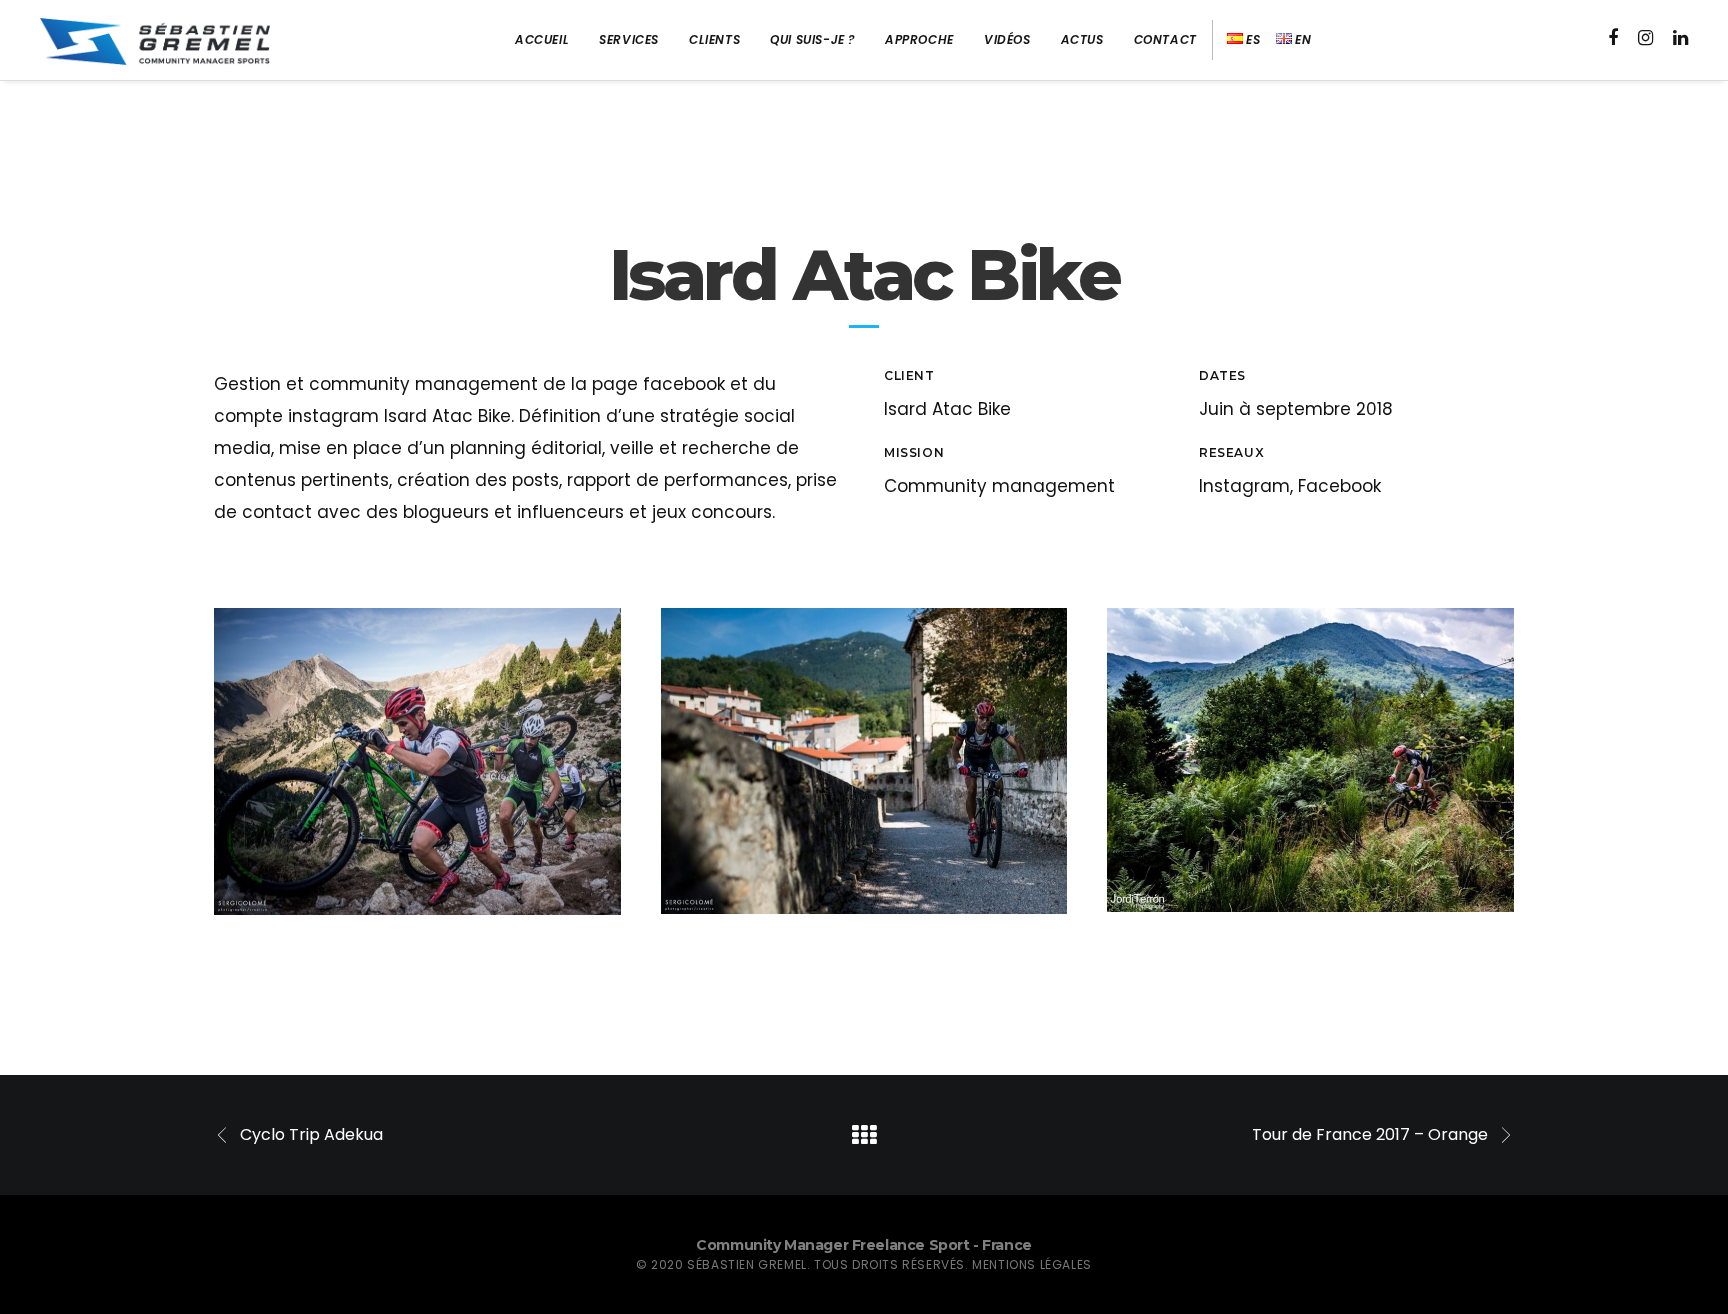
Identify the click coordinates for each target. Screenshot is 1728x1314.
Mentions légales (1032, 1264)
